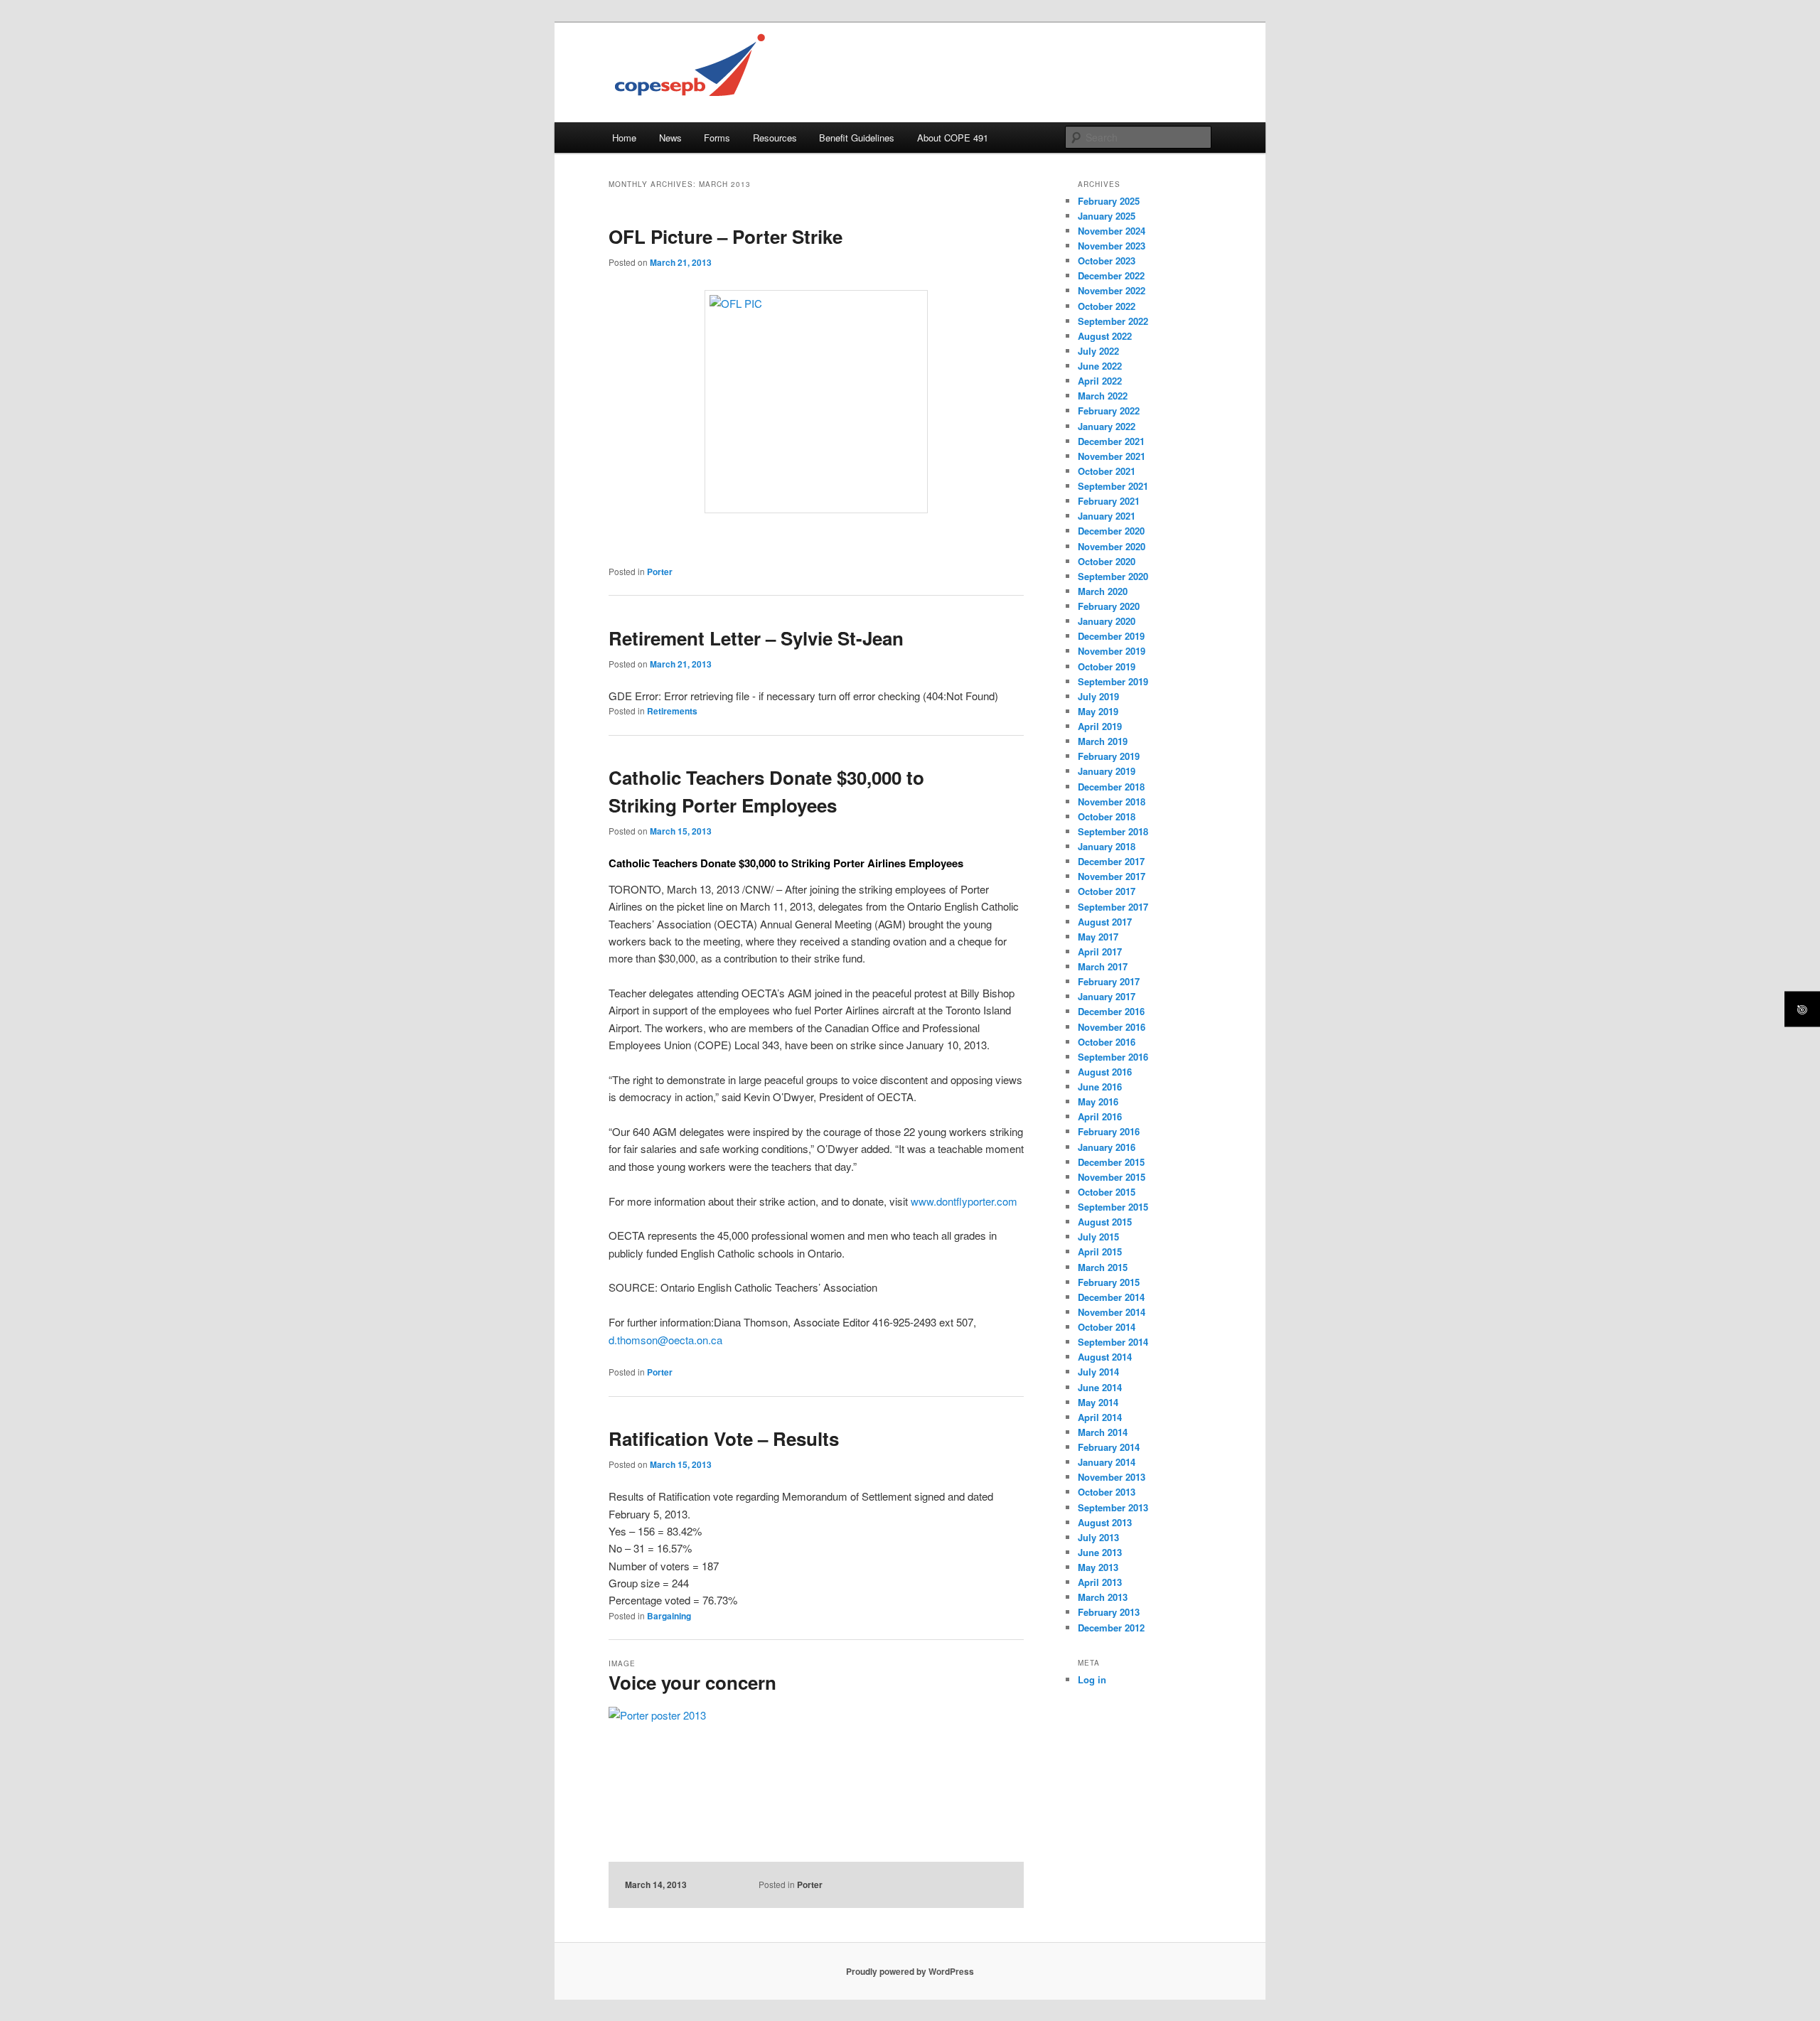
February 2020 (1109, 606)
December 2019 (1111, 636)
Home (624, 138)
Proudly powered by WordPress (910, 1971)
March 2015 (1103, 1267)
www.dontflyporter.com (964, 1201)
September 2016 (1113, 1057)
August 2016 (1105, 1072)
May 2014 (1098, 1402)
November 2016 (1112, 1027)
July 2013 (1098, 1537)
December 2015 (1111, 1162)
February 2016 (1109, 1131)
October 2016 (1107, 1042)
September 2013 (1113, 1507)
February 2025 (1109, 201)
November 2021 (1112, 456)
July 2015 (1098, 1237)
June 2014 (1100, 1387)
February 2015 (1109, 1282)
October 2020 (1107, 561)
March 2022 (1103, 396)
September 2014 (1113, 1342)
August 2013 (1105, 1522)
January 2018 (1107, 846)
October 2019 (1107, 666)
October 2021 (1107, 471)
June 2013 (1100, 1552)
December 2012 (1111, 1628)
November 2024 (1112, 231)
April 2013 (1100, 1582)
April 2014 (1100, 1417)
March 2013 (1103, 1597)
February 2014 (1109, 1447)
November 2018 (1112, 802)
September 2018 (1113, 831)
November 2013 (1112, 1477)
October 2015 (1107, 1192)
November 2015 (1112, 1177)
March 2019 (1103, 741)
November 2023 (1112, 246)
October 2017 (1107, 891)
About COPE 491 (953, 138)
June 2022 (1100, 366)
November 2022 (1112, 290)
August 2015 (1105, 1222)
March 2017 (1103, 966)
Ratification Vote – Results (724, 1438)
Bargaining (669, 1616)
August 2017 (1105, 922)
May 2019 (1098, 711)
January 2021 (1107, 516)
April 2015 (1100, 1251)
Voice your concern (692, 1682)
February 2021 (1109, 501)
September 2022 (1113, 321)
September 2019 (1113, 681)
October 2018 (1107, 816)
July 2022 (1098, 351)
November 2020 (1112, 546)
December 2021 (1111, 441)
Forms (717, 138)
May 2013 (1098, 1567)
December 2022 (1111, 275)
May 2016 (1098, 1101)
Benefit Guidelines (857, 138)
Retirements (672, 711)
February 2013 (1109, 1612)
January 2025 (1107, 216)
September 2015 (1113, 1207)
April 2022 (1100, 381)
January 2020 (1107, 621)
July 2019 (1098, 696)
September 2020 (1113, 576)
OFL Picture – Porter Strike (726, 236)
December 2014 (1111, 1297)
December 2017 (1111, 861)
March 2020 (1103, 591)
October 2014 (1107, 1327)
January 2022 (1107, 426)
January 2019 (1107, 771)
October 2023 (1107, 261)
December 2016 (1111, 1011)
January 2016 (1107, 1147)
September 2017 (1113, 907)
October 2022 (1107, 306)
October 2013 (1107, 1492)
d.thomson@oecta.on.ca (665, 1340)
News (670, 138)
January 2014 (1107, 1462)
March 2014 (1103, 1432)
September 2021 (1113, 486)
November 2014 (1112, 1312)
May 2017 (1098, 937)
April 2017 (1100, 951)
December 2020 (1111, 531)
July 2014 (1098, 1372)
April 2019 (1100, 726)
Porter (660, 572)
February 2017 (1109, 981)
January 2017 (1107, 996)
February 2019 (1109, 756)
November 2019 (1112, 651)
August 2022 (1105, 336)
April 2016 (1100, 1116)
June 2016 (1100, 1087)
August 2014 (1105, 1357)
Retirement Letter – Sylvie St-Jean (756, 638)
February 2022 (1109, 411)
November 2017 (1112, 876)
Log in (1092, 1679)
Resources (775, 138)
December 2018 (1111, 787)
